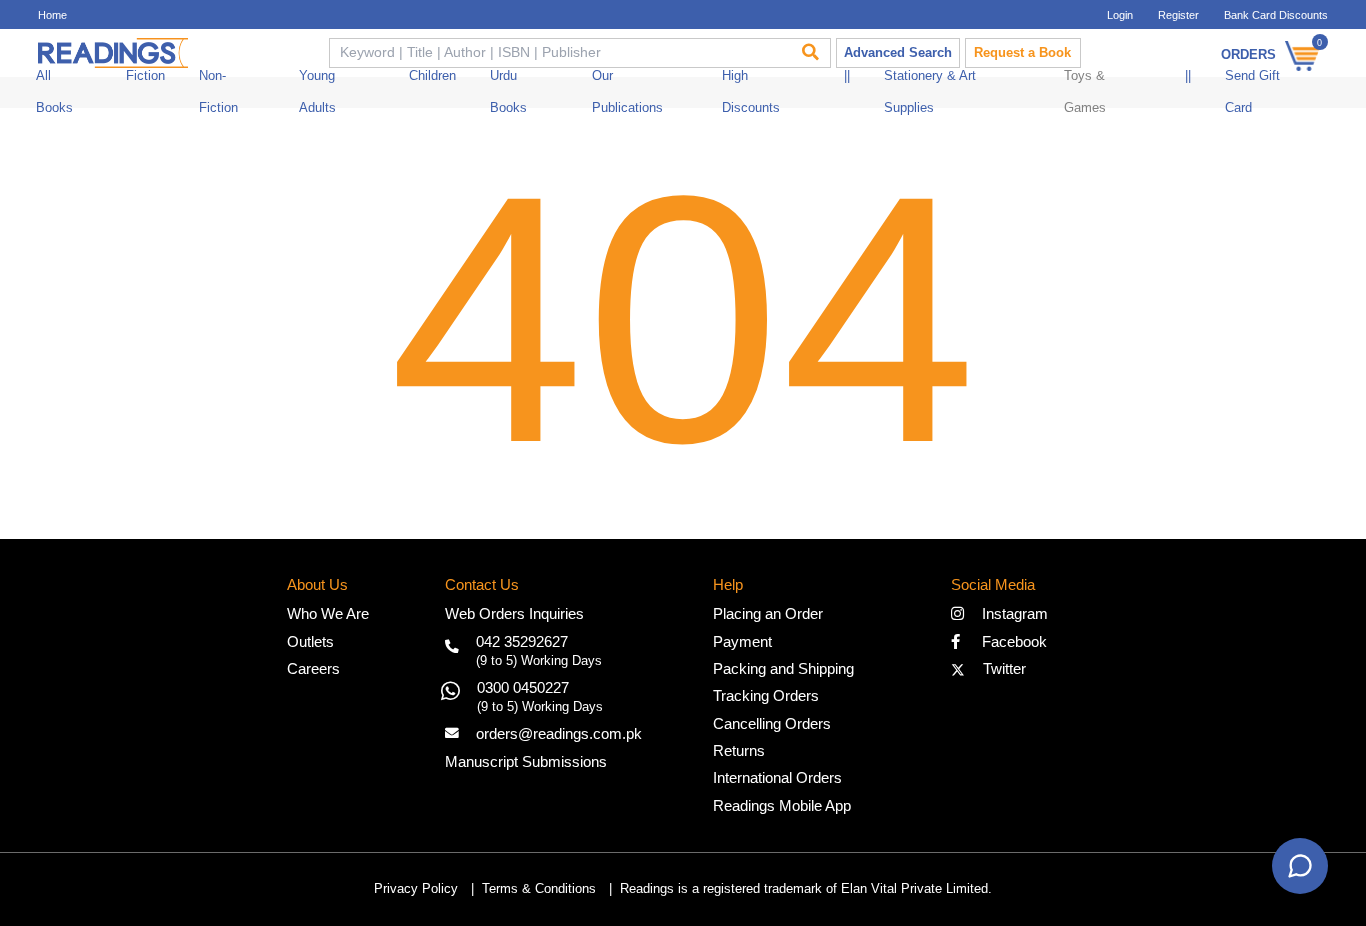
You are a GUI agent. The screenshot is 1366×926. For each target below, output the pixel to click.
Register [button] (1178, 15)
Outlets (310, 641)
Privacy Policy (416, 889)
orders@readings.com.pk (559, 733)
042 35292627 (522, 641)
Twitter (1000, 668)
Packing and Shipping (783, 668)
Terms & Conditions (539, 889)
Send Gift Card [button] (1252, 92)
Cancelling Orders (772, 723)
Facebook (1008, 641)
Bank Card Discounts (1276, 15)
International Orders (777, 777)
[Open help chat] (1300, 866)
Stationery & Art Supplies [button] (930, 92)
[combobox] (558, 53)
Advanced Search (898, 53)
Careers (313, 668)
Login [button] (1120, 15)
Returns (739, 750)
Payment (742, 641)
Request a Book (1022, 53)
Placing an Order (768, 613)
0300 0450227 (523, 687)
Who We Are (328, 613)
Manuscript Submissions (526, 761)
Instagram (1011, 613)
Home (52, 15)
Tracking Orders (766, 695)
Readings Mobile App (782, 805)
